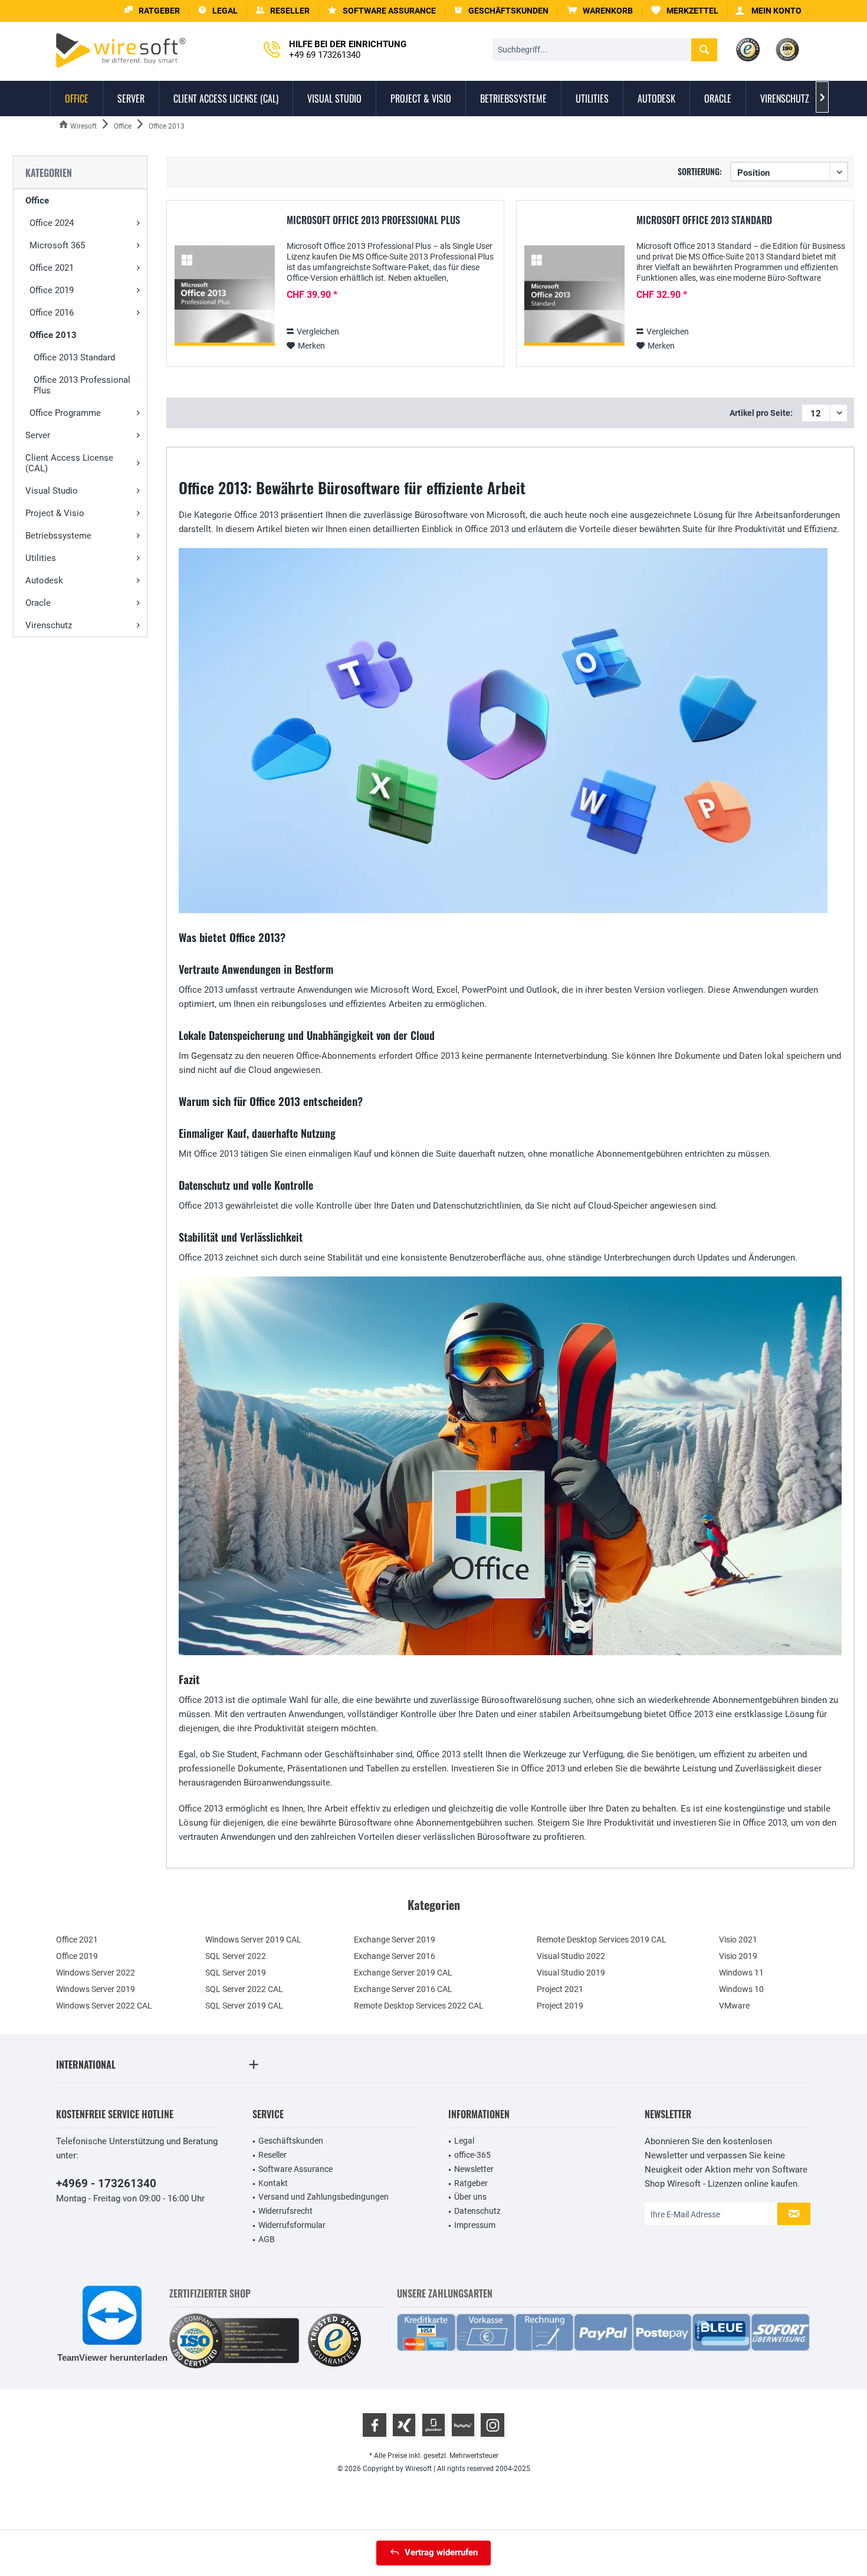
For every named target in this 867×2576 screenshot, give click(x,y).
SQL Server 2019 (236, 1973)
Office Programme (65, 413)
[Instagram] (492, 2425)
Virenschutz (49, 625)
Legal (464, 2141)
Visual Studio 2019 (571, 1973)
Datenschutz (477, 2211)
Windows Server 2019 (96, 1989)
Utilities (41, 558)
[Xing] (404, 2425)
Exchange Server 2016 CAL (403, 1989)
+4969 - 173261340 (106, 2183)
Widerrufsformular (292, 2225)
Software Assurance (295, 2169)
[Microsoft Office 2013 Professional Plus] (225, 296)
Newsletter (474, 2169)
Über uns (470, 2197)
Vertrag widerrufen (441, 2552)
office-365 (472, 2155)
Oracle (38, 603)
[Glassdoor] (433, 2425)
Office (37, 201)
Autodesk (44, 580)
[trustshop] (334, 2341)
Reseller (272, 2155)
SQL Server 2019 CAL (244, 2006)
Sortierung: (700, 171)
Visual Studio (52, 491)
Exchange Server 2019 (395, 1940)
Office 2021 (52, 268)
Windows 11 (741, 1973)
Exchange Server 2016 (395, 1956)
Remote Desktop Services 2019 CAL (602, 1940)
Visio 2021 (738, 1940)
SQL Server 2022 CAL (244, 1989)
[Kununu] (463, 2425)
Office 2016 (52, 313)
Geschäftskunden (291, 2141)
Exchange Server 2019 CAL (403, 1973)
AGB (267, 2239)
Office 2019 (52, 290)
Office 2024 (52, 223)
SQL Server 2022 (236, 1956)
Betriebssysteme (58, 536)
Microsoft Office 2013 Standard (704, 221)
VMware (734, 2006)
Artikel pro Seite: (761, 413)
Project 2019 (560, 2006)
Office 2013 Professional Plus (82, 385)
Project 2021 (560, 1989)
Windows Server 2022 (96, 1973)
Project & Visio (55, 513)
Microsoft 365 (57, 245)
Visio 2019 (738, 1956)
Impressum (475, 2225)
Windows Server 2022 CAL (104, 2006)
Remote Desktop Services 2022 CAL (419, 2006)
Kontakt (273, 2183)
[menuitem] (600, 11)
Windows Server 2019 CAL (253, 1940)
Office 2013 (53, 335)
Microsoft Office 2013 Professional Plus (373, 221)
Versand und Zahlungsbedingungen (324, 2197)
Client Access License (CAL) (69, 463)
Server (38, 435)
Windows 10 (741, 1989)
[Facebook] (375, 2425)
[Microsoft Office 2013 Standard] (574, 296)
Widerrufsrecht (285, 2211)
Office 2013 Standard (74, 357)
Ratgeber (471, 2183)
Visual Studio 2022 (571, 1956)
